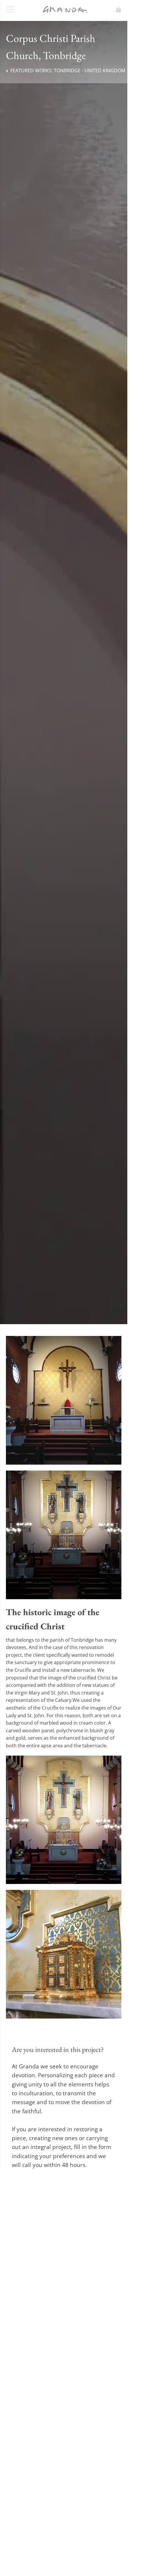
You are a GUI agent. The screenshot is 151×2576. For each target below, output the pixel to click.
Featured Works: (68, 71)
